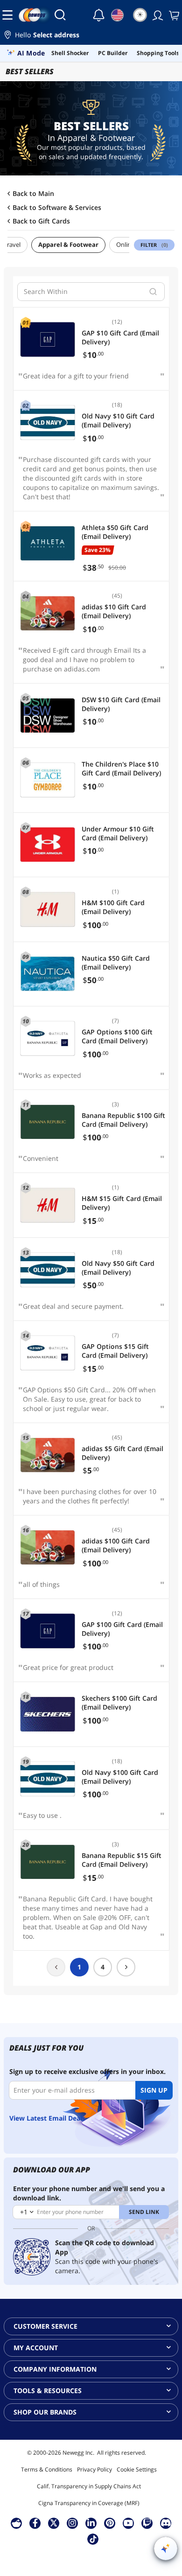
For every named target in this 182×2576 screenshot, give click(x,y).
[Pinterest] (110, 2523)
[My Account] (157, 15)
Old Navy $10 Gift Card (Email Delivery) (118, 420)
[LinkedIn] (91, 2523)
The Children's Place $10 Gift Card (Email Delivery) (121, 768)
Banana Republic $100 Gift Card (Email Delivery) (123, 1120)
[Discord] (166, 2523)
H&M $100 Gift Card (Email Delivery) (113, 907)
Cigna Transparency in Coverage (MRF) (89, 2503)
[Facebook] (35, 2523)
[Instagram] (72, 2523)
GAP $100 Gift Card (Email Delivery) (122, 1629)
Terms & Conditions (47, 2469)
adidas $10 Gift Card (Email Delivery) (114, 611)
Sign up (154, 2090)
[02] (48, 423)
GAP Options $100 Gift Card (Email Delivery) (117, 1036)
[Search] (60, 15)
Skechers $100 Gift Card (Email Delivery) (119, 1703)
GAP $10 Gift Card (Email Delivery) (120, 337)
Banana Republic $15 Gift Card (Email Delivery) (122, 1860)
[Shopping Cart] (173, 15)
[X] (54, 2523)
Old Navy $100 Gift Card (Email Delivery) (120, 1777)
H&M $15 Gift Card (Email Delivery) (122, 1203)
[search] (153, 292)
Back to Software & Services (57, 208)
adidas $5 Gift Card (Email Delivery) (122, 1453)
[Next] (126, 1967)
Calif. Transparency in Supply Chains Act (89, 2486)
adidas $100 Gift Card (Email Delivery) (116, 1545)
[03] (48, 544)
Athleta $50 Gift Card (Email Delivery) (115, 532)
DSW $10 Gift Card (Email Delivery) (121, 704)
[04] (48, 614)
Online (125, 244)
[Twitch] (147, 2523)
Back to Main (33, 194)
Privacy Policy (94, 2469)
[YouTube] (128, 2523)
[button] (91, 36)
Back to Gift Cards (41, 221)
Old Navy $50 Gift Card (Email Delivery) (118, 1268)
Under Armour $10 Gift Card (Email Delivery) (118, 833)
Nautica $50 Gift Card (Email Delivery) (116, 963)
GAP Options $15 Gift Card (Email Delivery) (115, 1351)
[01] (48, 340)
